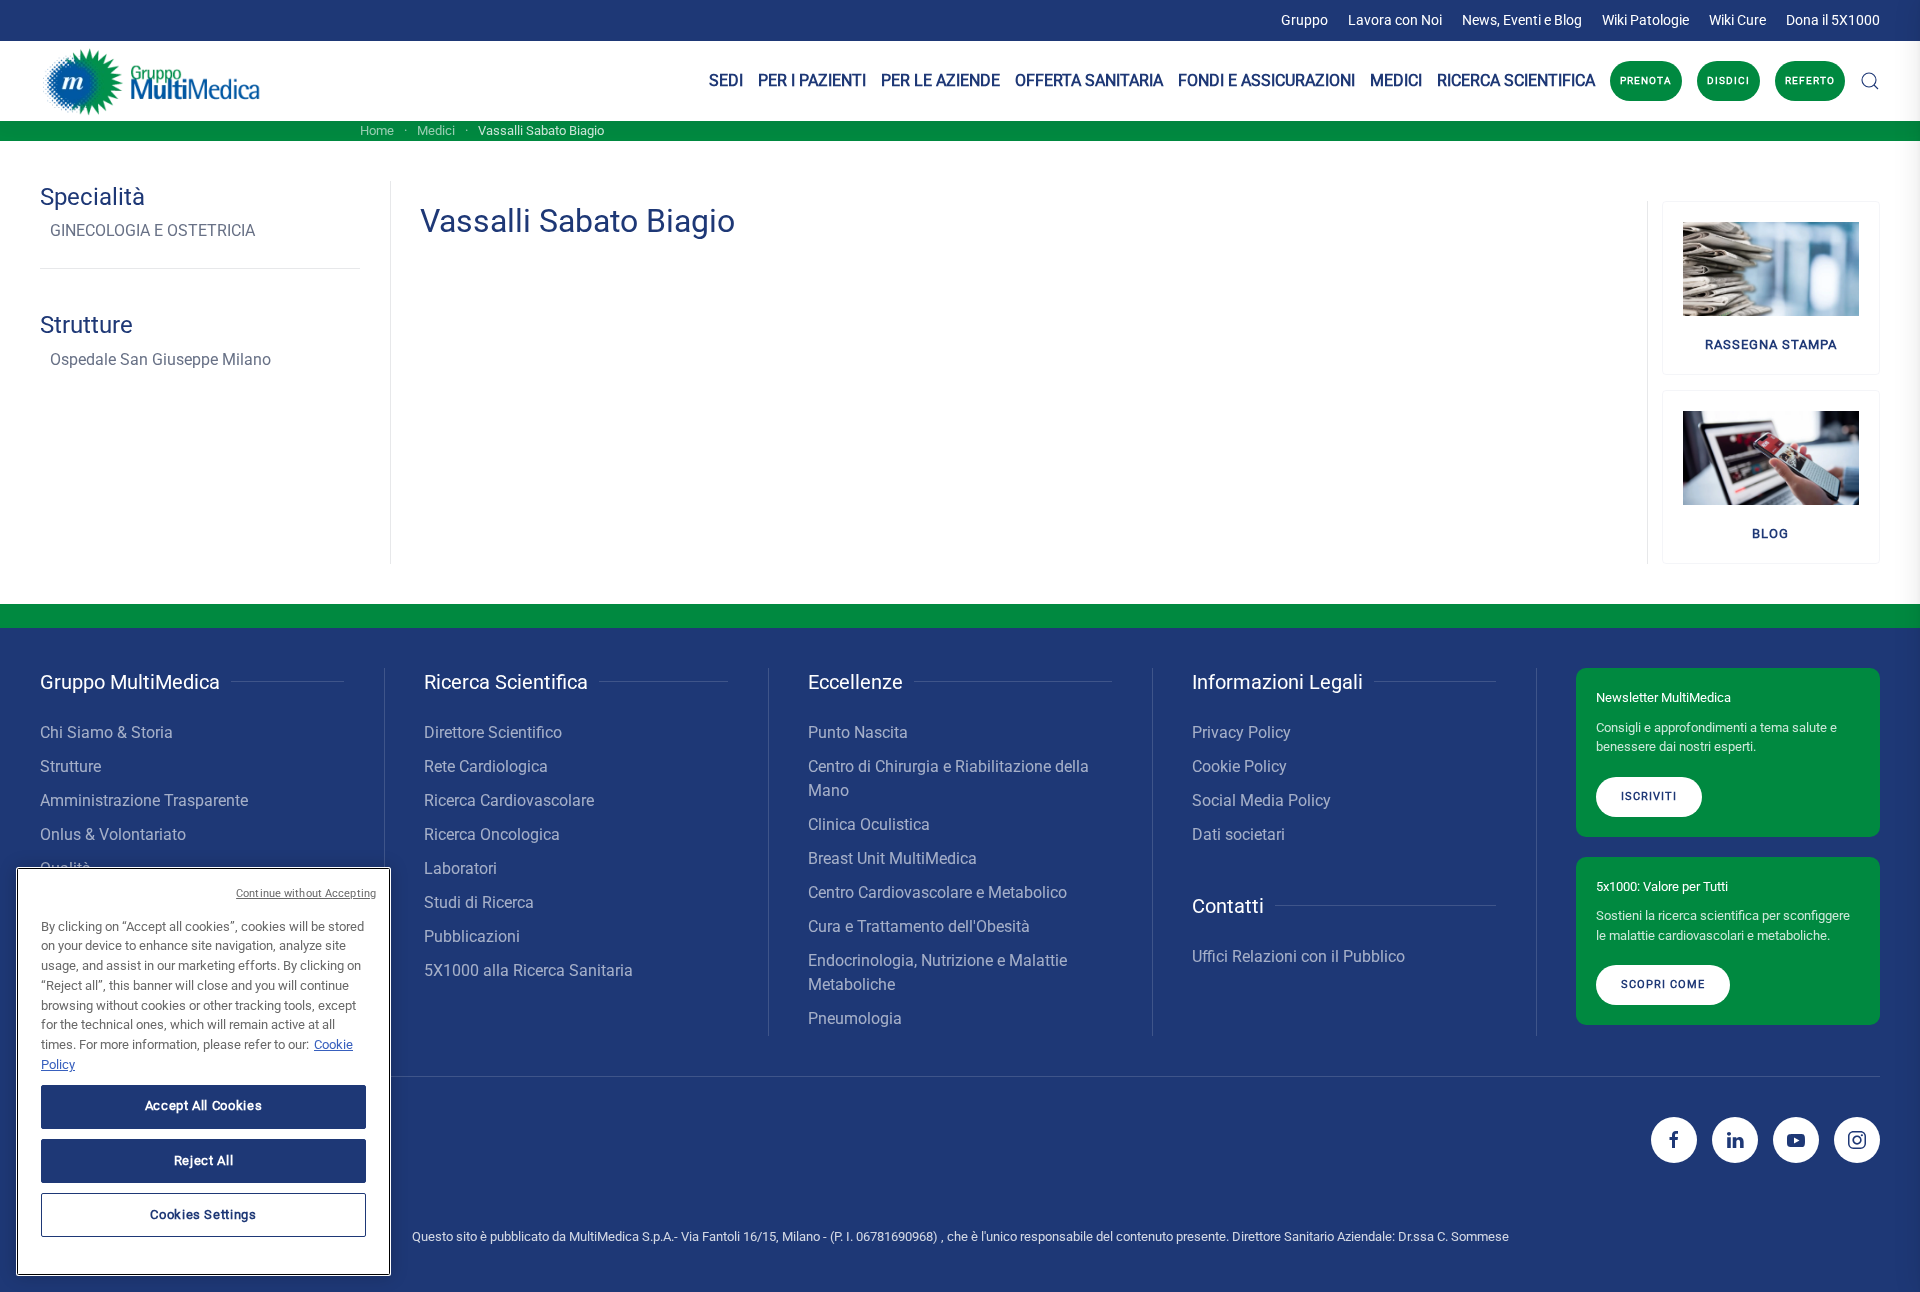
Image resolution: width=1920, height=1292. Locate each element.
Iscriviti (1649, 796)
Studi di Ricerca (479, 902)
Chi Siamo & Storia (106, 732)
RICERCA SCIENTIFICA (1516, 80)
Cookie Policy (1239, 766)
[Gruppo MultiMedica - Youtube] (1796, 1140)
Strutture (70, 766)
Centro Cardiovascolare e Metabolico (937, 892)
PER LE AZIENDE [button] (940, 80)
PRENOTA (1646, 80)
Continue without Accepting (306, 893)
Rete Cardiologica (486, 766)
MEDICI (1396, 80)
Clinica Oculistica (869, 824)
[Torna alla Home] (152, 81)
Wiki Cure (1737, 20)
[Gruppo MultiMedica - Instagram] (1857, 1140)
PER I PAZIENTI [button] (812, 80)
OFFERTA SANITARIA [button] (1089, 80)
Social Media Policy (1261, 800)
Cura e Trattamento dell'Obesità (919, 926)
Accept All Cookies (204, 1105)
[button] (1870, 81)
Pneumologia (855, 1018)
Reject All (204, 1159)
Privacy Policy (1241, 732)
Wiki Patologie (1645, 20)
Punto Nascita (858, 732)
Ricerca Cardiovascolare (509, 800)
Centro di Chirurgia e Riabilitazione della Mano (948, 778)
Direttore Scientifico (493, 732)
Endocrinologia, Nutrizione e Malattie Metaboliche (937, 972)
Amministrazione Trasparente (144, 800)
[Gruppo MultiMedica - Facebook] (1674, 1140)
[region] (203, 1071)
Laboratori (460, 868)
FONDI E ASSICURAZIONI (1266, 80)
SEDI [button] (726, 80)
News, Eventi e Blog (1522, 20)
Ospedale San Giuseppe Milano (160, 359)
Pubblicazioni (472, 936)
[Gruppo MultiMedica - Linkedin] (1735, 1140)
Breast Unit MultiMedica (892, 858)
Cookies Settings (203, 1213)
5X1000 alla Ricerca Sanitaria (528, 970)
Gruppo (1304, 20)
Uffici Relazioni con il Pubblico (1298, 956)
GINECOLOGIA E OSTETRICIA (152, 230)
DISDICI (1728, 80)
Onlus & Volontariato (113, 834)
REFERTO (1810, 80)
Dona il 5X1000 (1833, 20)
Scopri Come (1663, 984)
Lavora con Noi (1395, 20)
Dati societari (1238, 834)
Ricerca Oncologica (492, 834)
